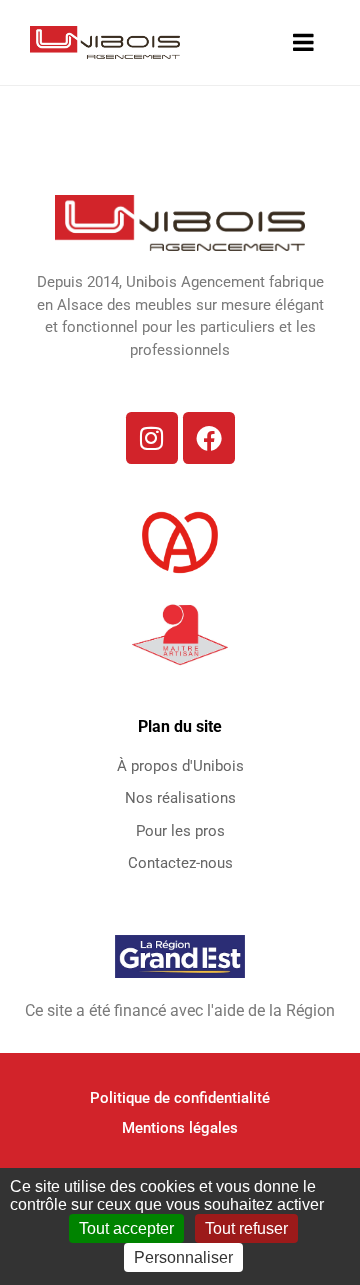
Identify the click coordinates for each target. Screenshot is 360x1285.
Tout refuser (246, 1228)
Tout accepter (126, 1228)
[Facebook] (209, 438)
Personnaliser (183, 1257)
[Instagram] (152, 438)
